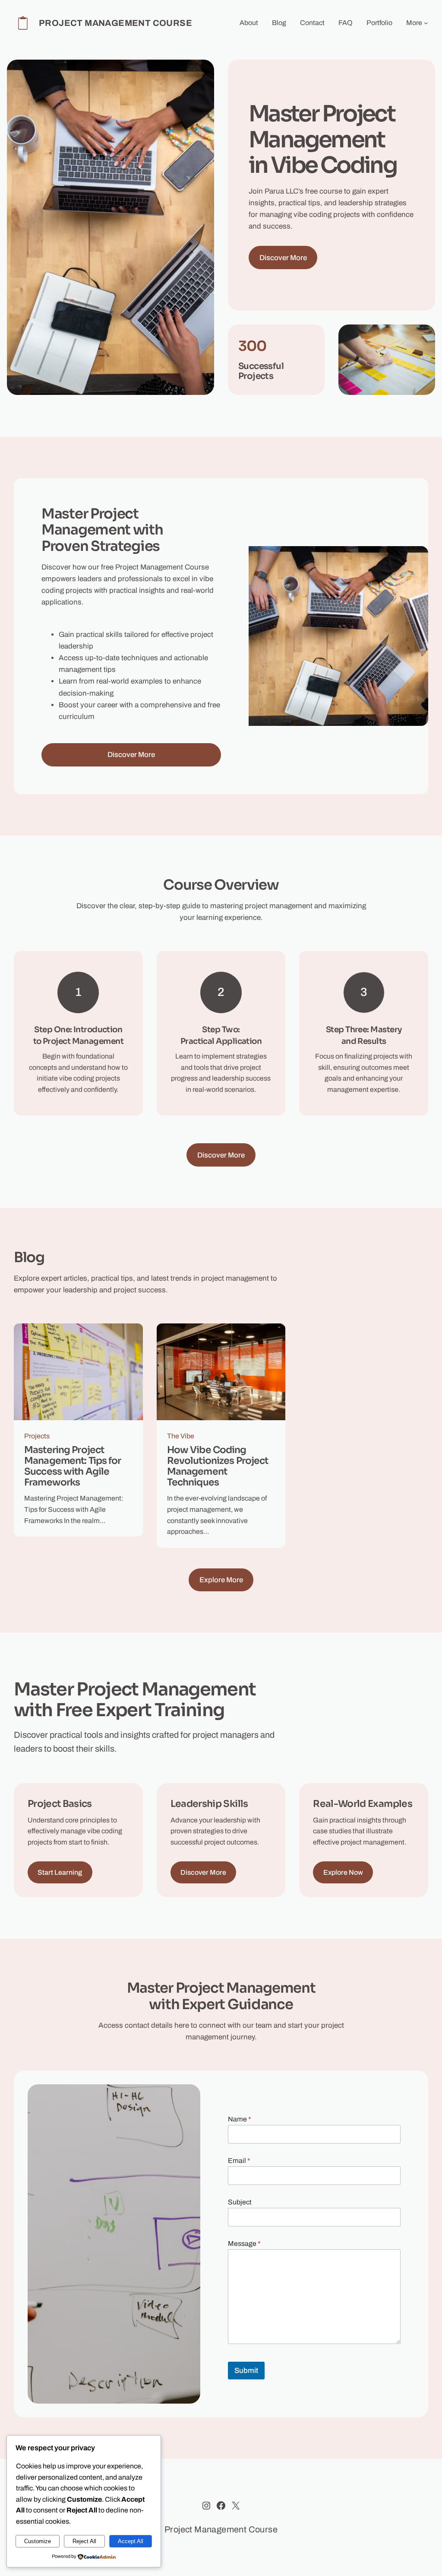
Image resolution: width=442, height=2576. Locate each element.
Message (244, 2244)
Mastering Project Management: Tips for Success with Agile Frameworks (73, 1466)
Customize (38, 2541)
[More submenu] (426, 23)
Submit (246, 2371)
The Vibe (181, 1436)
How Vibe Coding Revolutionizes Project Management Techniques (218, 1466)
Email (239, 2161)
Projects (37, 1436)
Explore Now (343, 1872)
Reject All (84, 2541)
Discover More (283, 258)
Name (240, 2119)
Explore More (221, 1580)
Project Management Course (115, 23)
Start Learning (60, 1872)
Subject (240, 2202)
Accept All (131, 2541)
